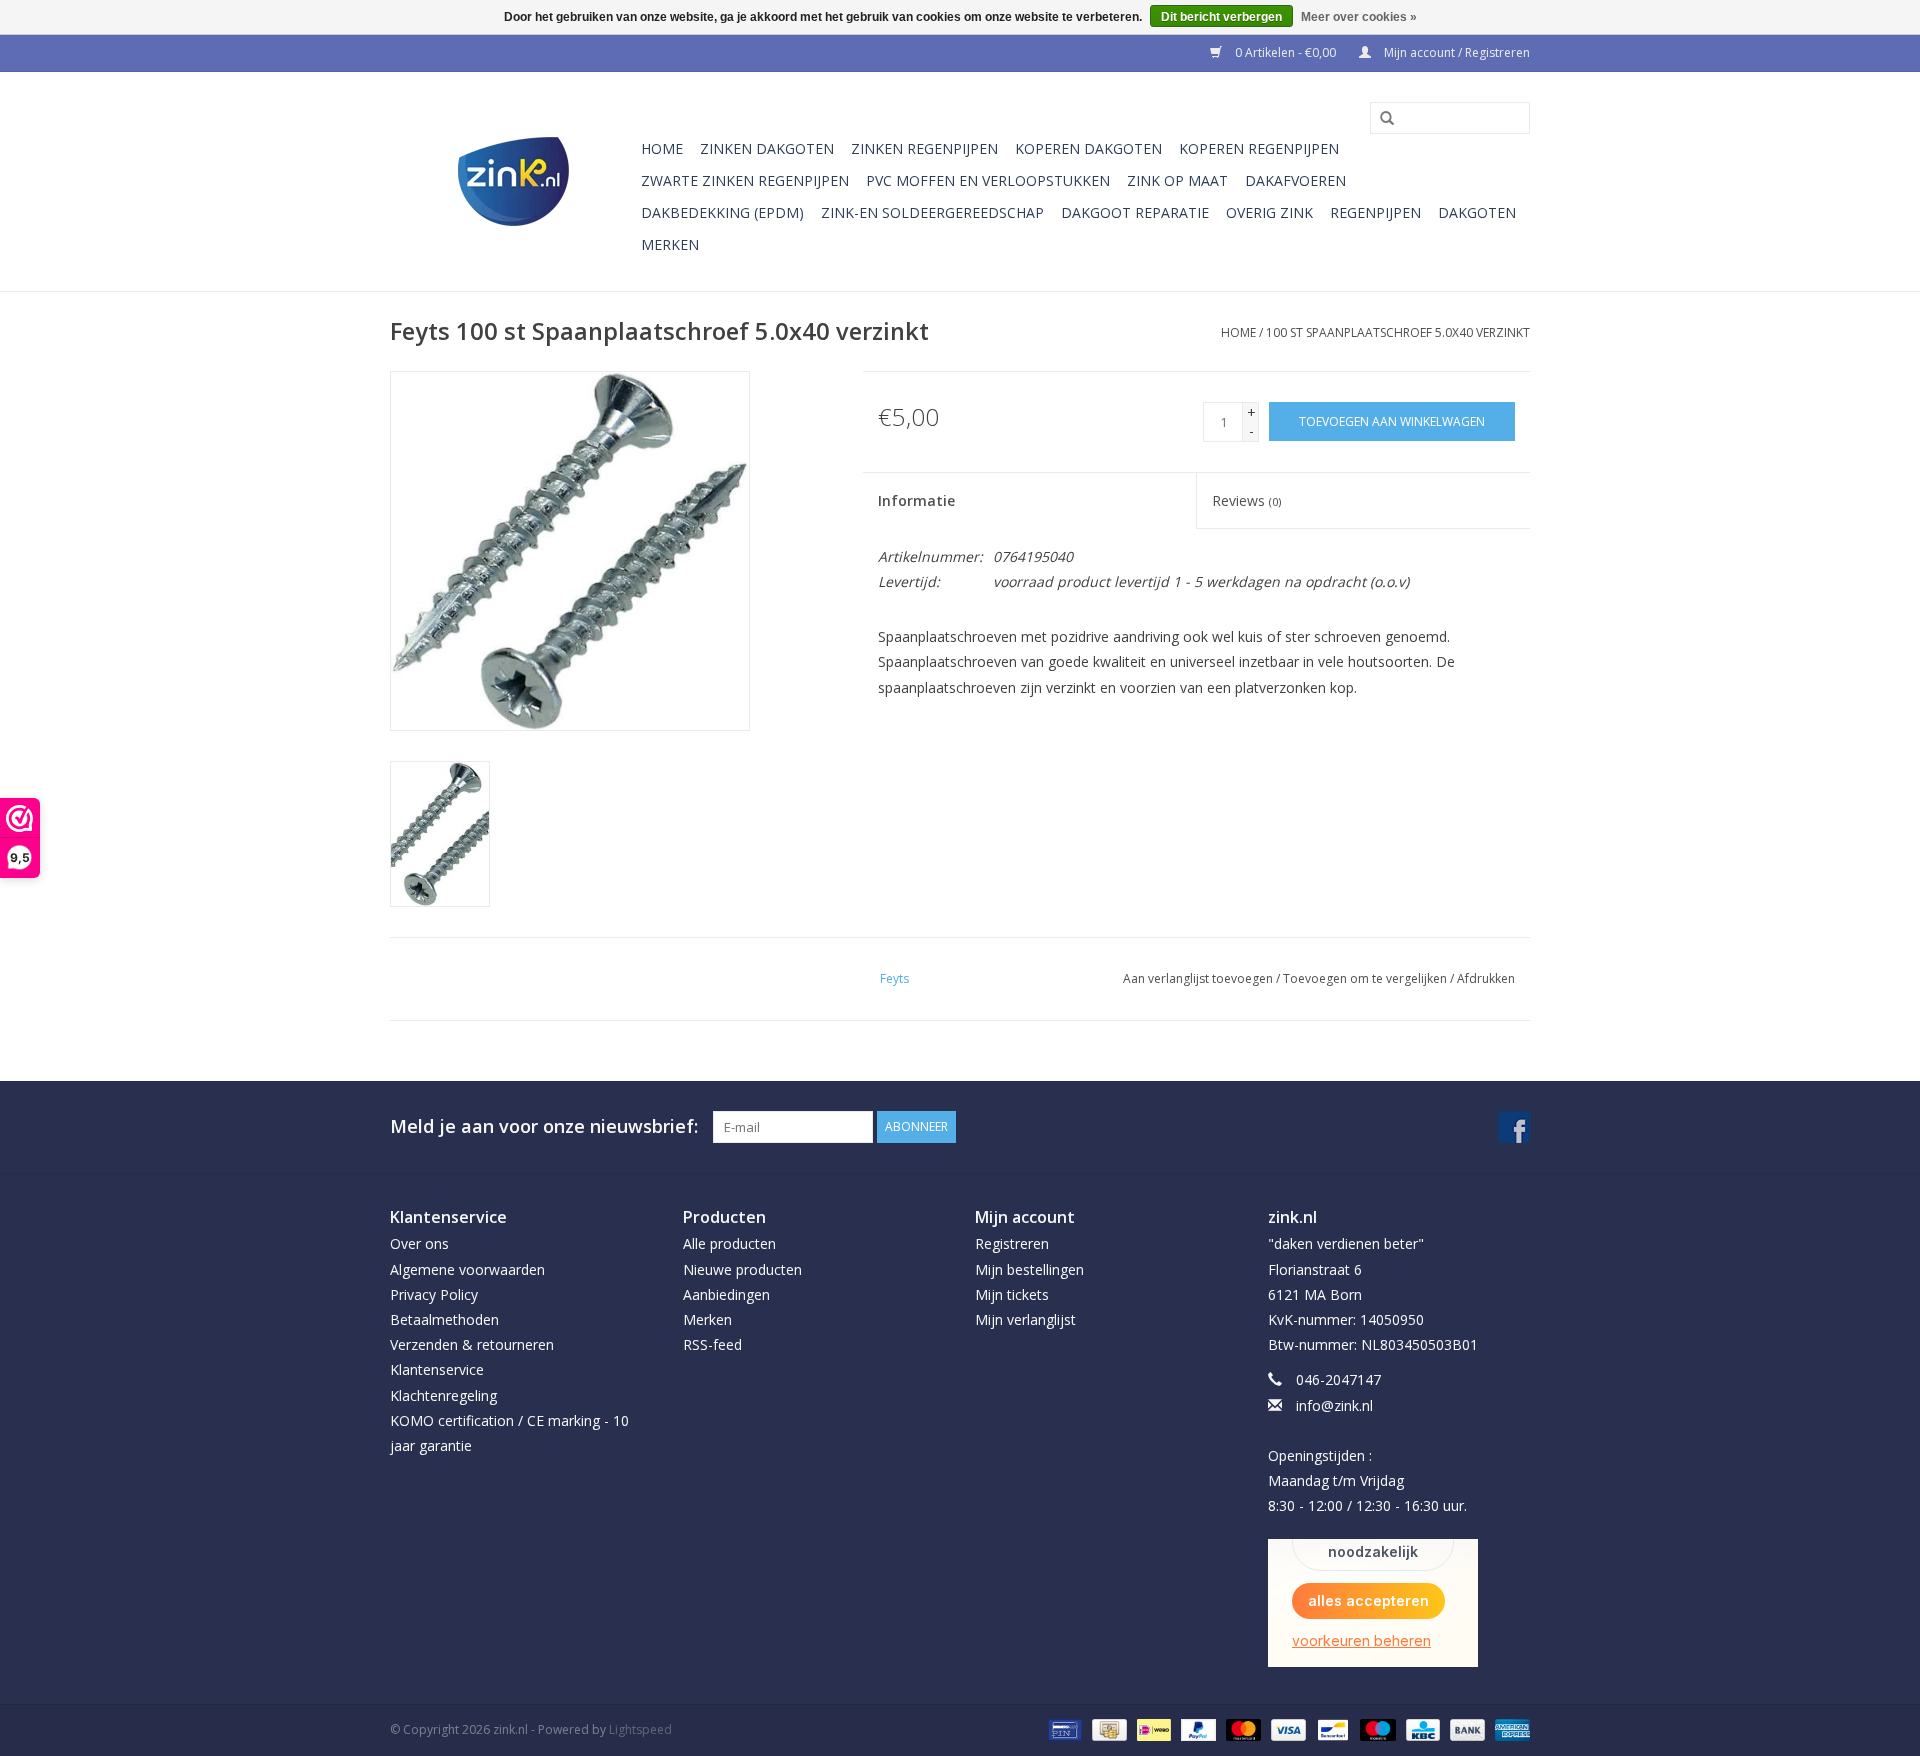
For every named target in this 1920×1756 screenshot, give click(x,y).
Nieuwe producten (742, 1269)
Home (662, 148)
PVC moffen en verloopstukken (988, 180)
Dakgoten (1477, 212)
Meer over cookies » (1359, 17)
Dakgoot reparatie (1135, 212)
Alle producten (729, 1243)
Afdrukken (1486, 978)
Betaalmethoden (444, 1319)
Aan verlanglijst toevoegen (1198, 978)
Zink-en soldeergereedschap (932, 212)
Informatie (916, 500)
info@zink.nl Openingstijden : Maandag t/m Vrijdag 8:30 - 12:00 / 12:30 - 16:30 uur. (1367, 1456)
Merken (670, 244)
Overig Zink (1269, 212)
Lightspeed (640, 1729)
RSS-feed (712, 1344)
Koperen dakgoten (1088, 148)
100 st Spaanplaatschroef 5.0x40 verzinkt (1398, 332)
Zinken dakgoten (767, 148)
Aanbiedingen (726, 1294)
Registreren (1012, 1243)
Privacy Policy (434, 1294)
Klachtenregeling (443, 1395)
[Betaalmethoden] (1063, 1728)
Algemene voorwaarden (467, 1269)
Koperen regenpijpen (1259, 148)
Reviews (1246, 500)
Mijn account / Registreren (1455, 52)
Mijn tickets (1012, 1294)
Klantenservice (437, 1369)
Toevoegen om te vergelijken (1366, 978)
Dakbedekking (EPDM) (722, 212)
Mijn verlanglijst (1025, 1319)
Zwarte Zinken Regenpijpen (745, 180)
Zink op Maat (1177, 180)
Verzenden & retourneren (472, 1344)
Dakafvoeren (1295, 180)
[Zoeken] (1380, 119)
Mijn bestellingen (1029, 1269)
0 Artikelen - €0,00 (1285, 52)
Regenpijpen (1375, 212)
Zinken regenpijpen (924, 148)
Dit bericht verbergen (1221, 17)
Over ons (419, 1243)
